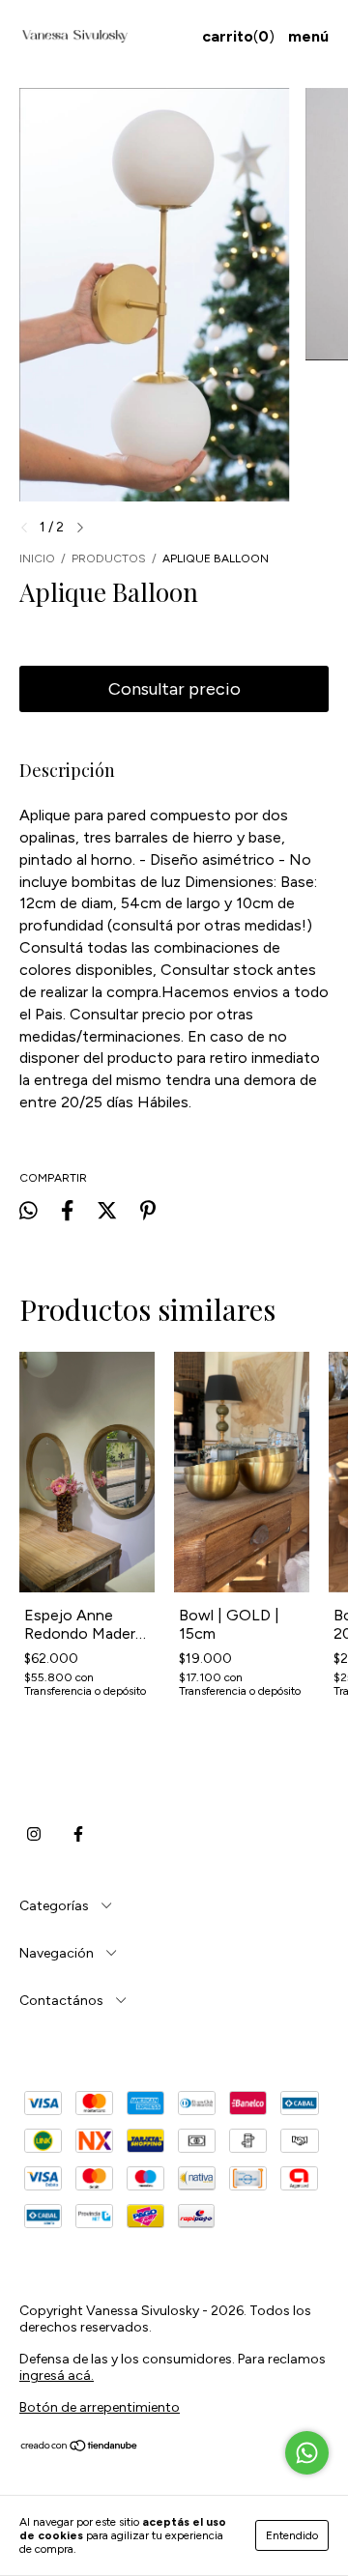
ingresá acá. (57, 2376)
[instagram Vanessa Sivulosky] (34, 1835)
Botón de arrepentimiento (100, 2407)
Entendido (292, 2535)
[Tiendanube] (80, 2448)
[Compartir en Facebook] (67, 1211)
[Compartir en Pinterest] (148, 1211)
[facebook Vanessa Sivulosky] (78, 1835)
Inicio (37, 558)
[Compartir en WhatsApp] (29, 1210)
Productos (109, 558)
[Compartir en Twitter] (107, 1211)
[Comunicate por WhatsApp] (307, 2453)
